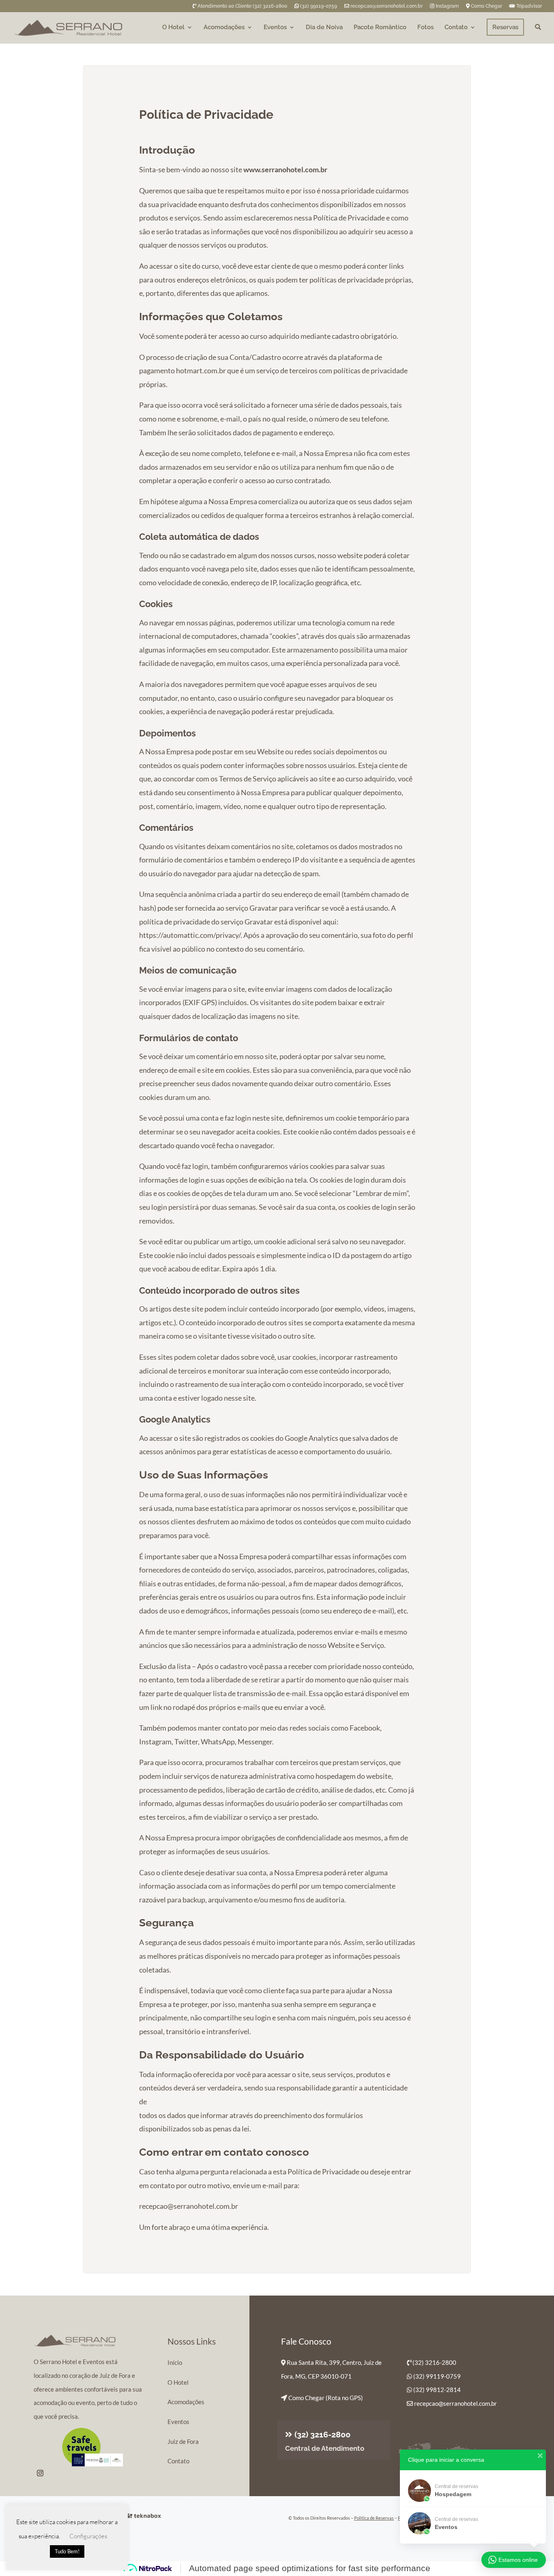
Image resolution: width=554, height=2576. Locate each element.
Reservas (505, 27)
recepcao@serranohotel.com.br (387, 6)
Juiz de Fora (183, 2441)
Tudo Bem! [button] (67, 2551)
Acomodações (224, 28)
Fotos (425, 28)
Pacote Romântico (380, 28)
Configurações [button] (88, 2536)
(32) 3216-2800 (322, 2435)
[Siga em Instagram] (40, 2473)
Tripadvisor (528, 6)
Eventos (275, 28)
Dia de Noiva (324, 28)
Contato (456, 28)
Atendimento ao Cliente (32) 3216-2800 (242, 6)
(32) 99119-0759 (318, 6)
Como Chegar (486, 6)
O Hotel (173, 28)
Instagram (447, 6)
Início (175, 2362)
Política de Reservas (374, 2518)
